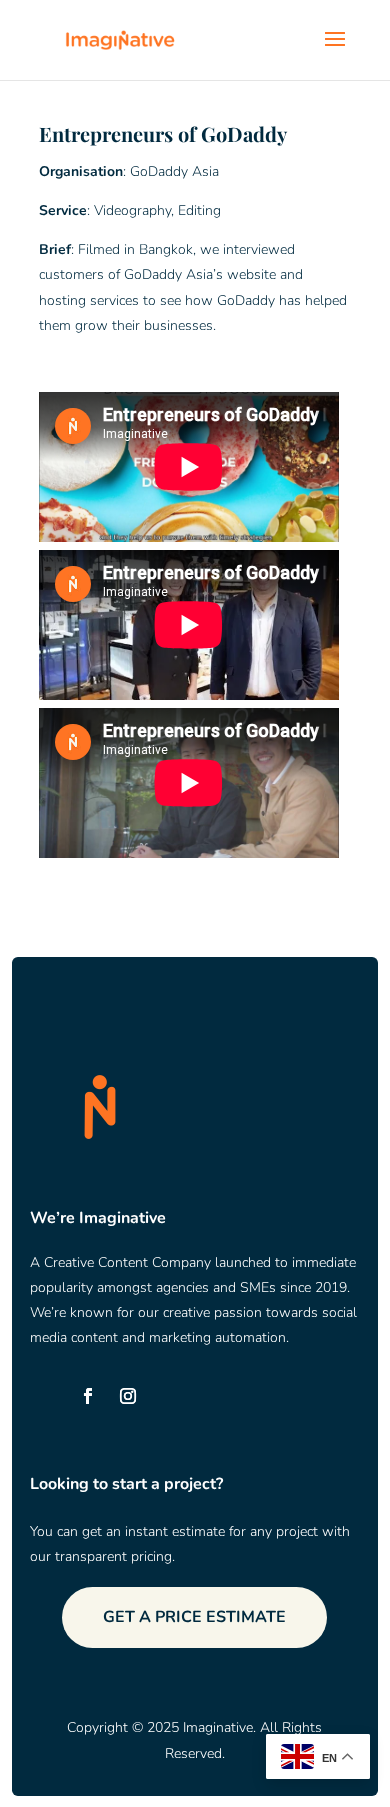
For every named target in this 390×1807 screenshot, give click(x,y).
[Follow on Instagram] (128, 1396)
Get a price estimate (194, 1617)
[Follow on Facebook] (88, 1396)
